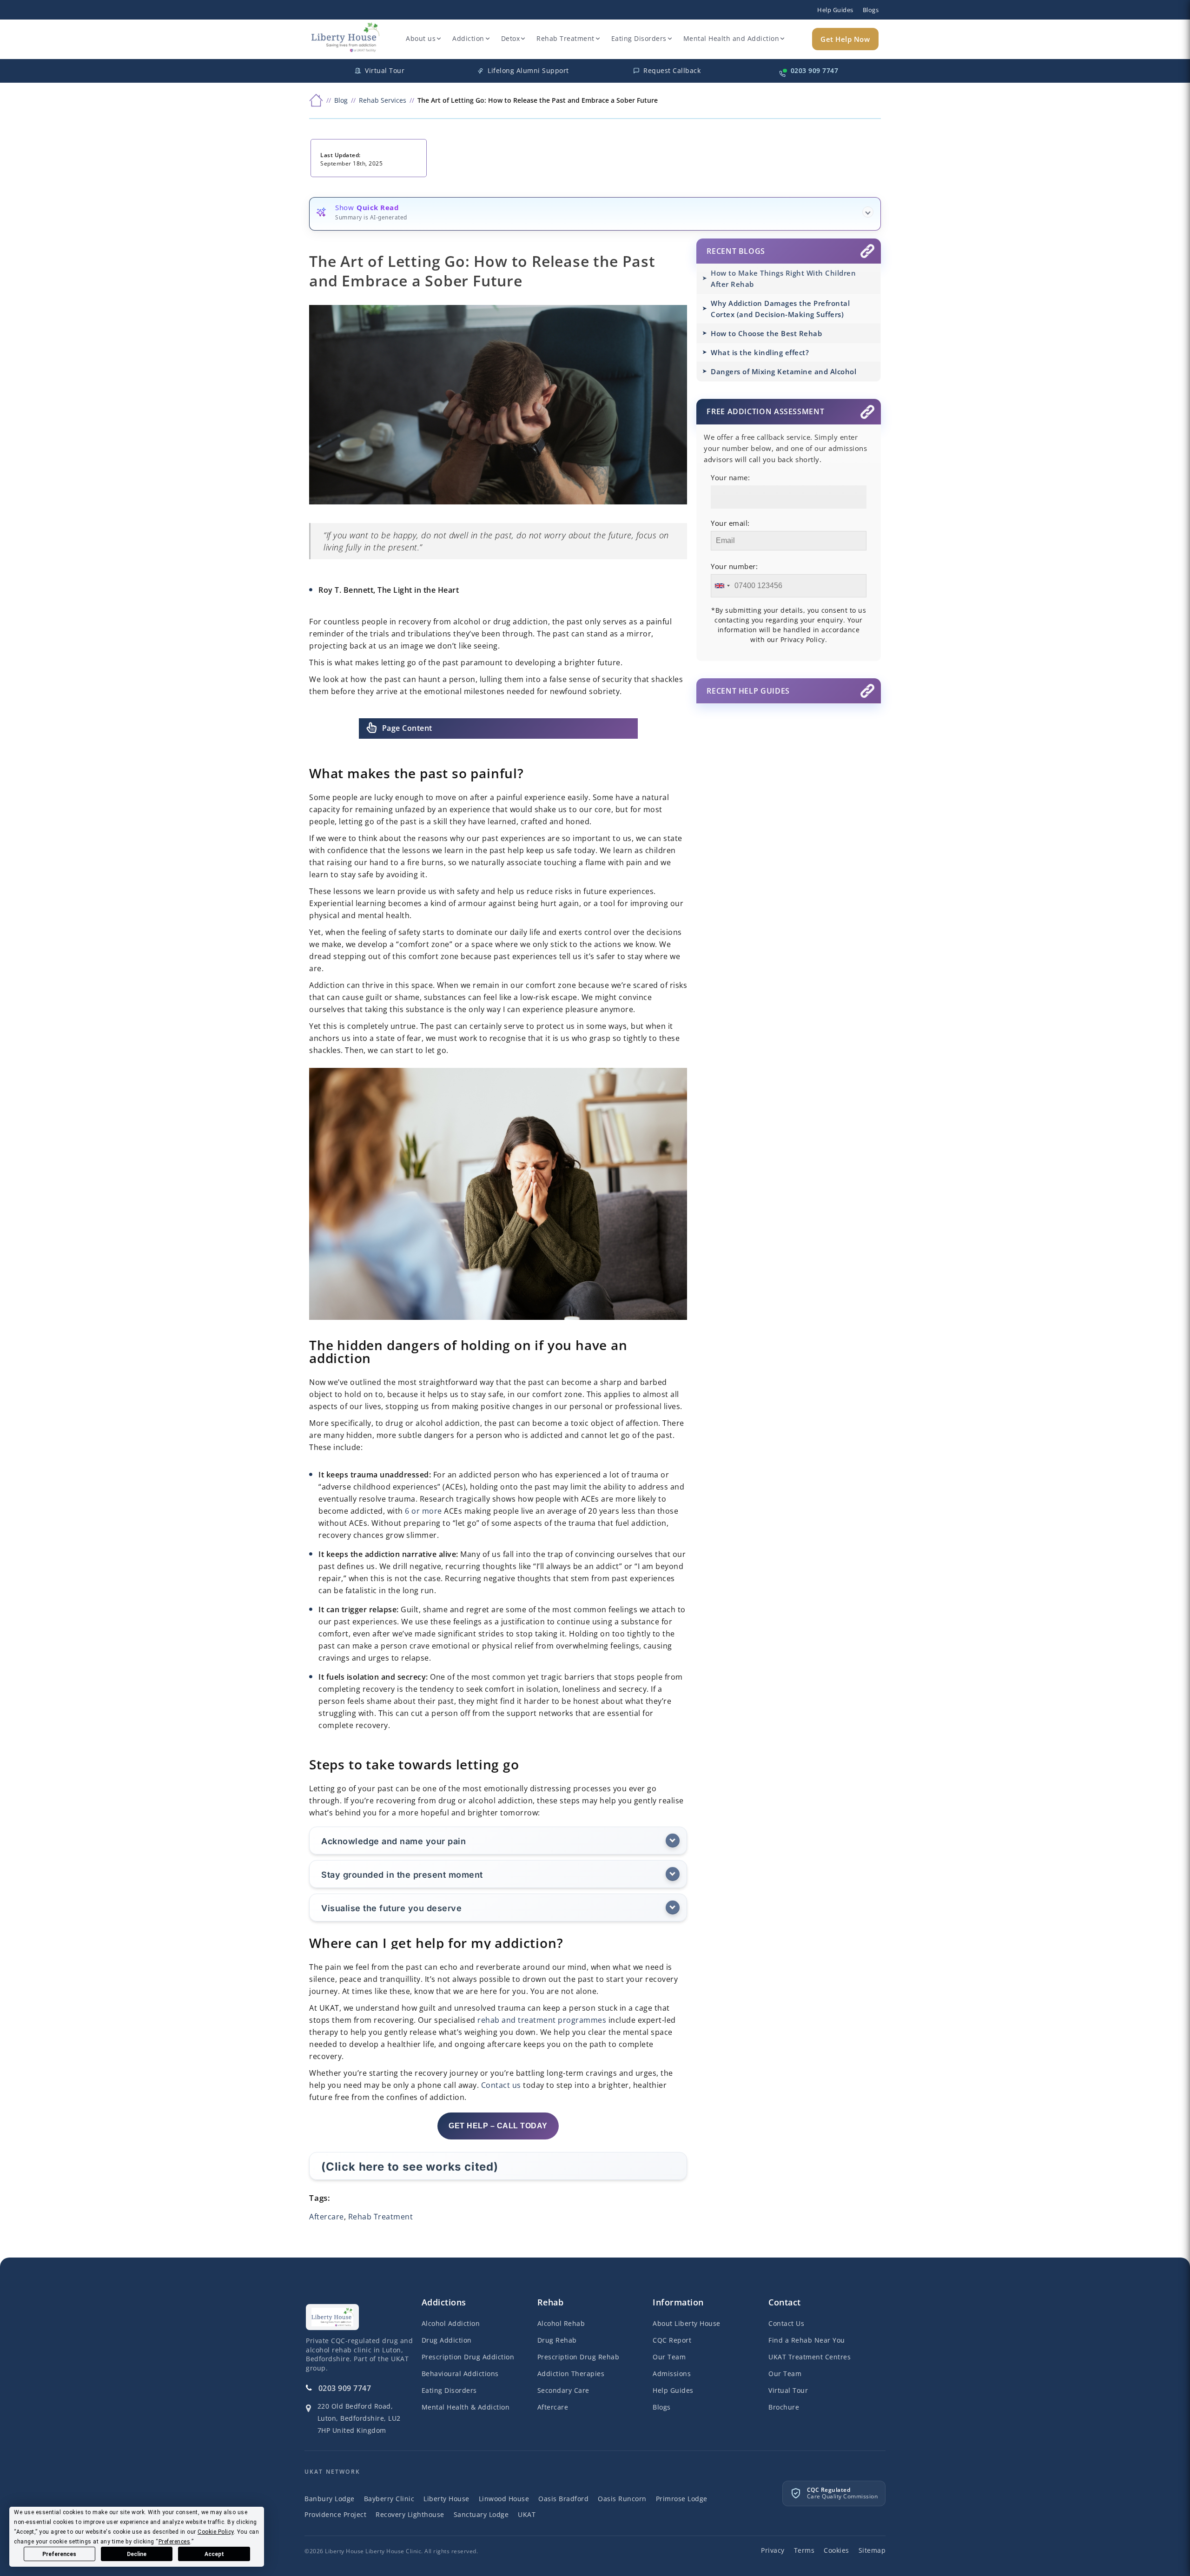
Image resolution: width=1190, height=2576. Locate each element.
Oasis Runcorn (622, 2499)
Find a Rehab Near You (807, 2340)
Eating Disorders (639, 38)
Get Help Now (845, 39)
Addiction (468, 38)
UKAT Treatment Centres (810, 2357)
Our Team (669, 2357)
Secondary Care (563, 2390)
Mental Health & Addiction (466, 2407)
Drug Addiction (447, 2340)
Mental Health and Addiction (731, 38)
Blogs (871, 10)
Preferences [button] (175, 2542)
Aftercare (327, 2217)
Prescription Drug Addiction (468, 2357)
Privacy (773, 2550)
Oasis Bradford (563, 2499)
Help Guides (835, 10)
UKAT (527, 2514)
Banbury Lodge (330, 2499)
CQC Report (672, 2340)
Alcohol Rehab (561, 2323)
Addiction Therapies (571, 2374)
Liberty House (446, 2499)
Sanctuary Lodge (481, 2514)
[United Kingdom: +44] (722, 586)
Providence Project (335, 2514)
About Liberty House (687, 2323)
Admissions (672, 2374)
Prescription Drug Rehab (578, 2357)
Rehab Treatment (565, 38)
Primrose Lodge (682, 2499)
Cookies (836, 2550)
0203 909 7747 (345, 2388)
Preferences (59, 2554)
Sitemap (872, 2550)
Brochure (784, 2407)
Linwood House (504, 2499)
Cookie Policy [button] (216, 2532)
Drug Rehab (557, 2340)
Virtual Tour (788, 2390)
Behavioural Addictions (460, 2374)
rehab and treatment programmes (542, 2020)
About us (421, 38)
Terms (804, 2550)
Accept (214, 2554)
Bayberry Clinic (389, 2499)
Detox (511, 38)
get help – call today (498, 2126)
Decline (137, 2554)
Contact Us (786, 2323)
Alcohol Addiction (451, 2323)
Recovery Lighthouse (410, 2514)
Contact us (501, 2085)
